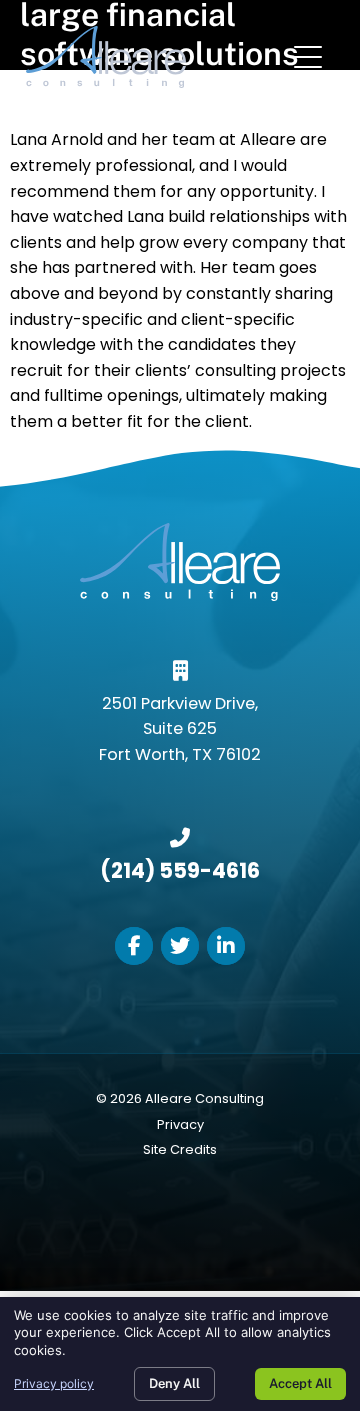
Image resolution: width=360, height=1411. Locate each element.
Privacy (180, 1124)
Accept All (300, 1383)
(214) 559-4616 (180, 870)
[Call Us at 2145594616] (180, 838)
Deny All (174, 1383)
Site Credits (180, 1149)
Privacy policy (54, 1383)
